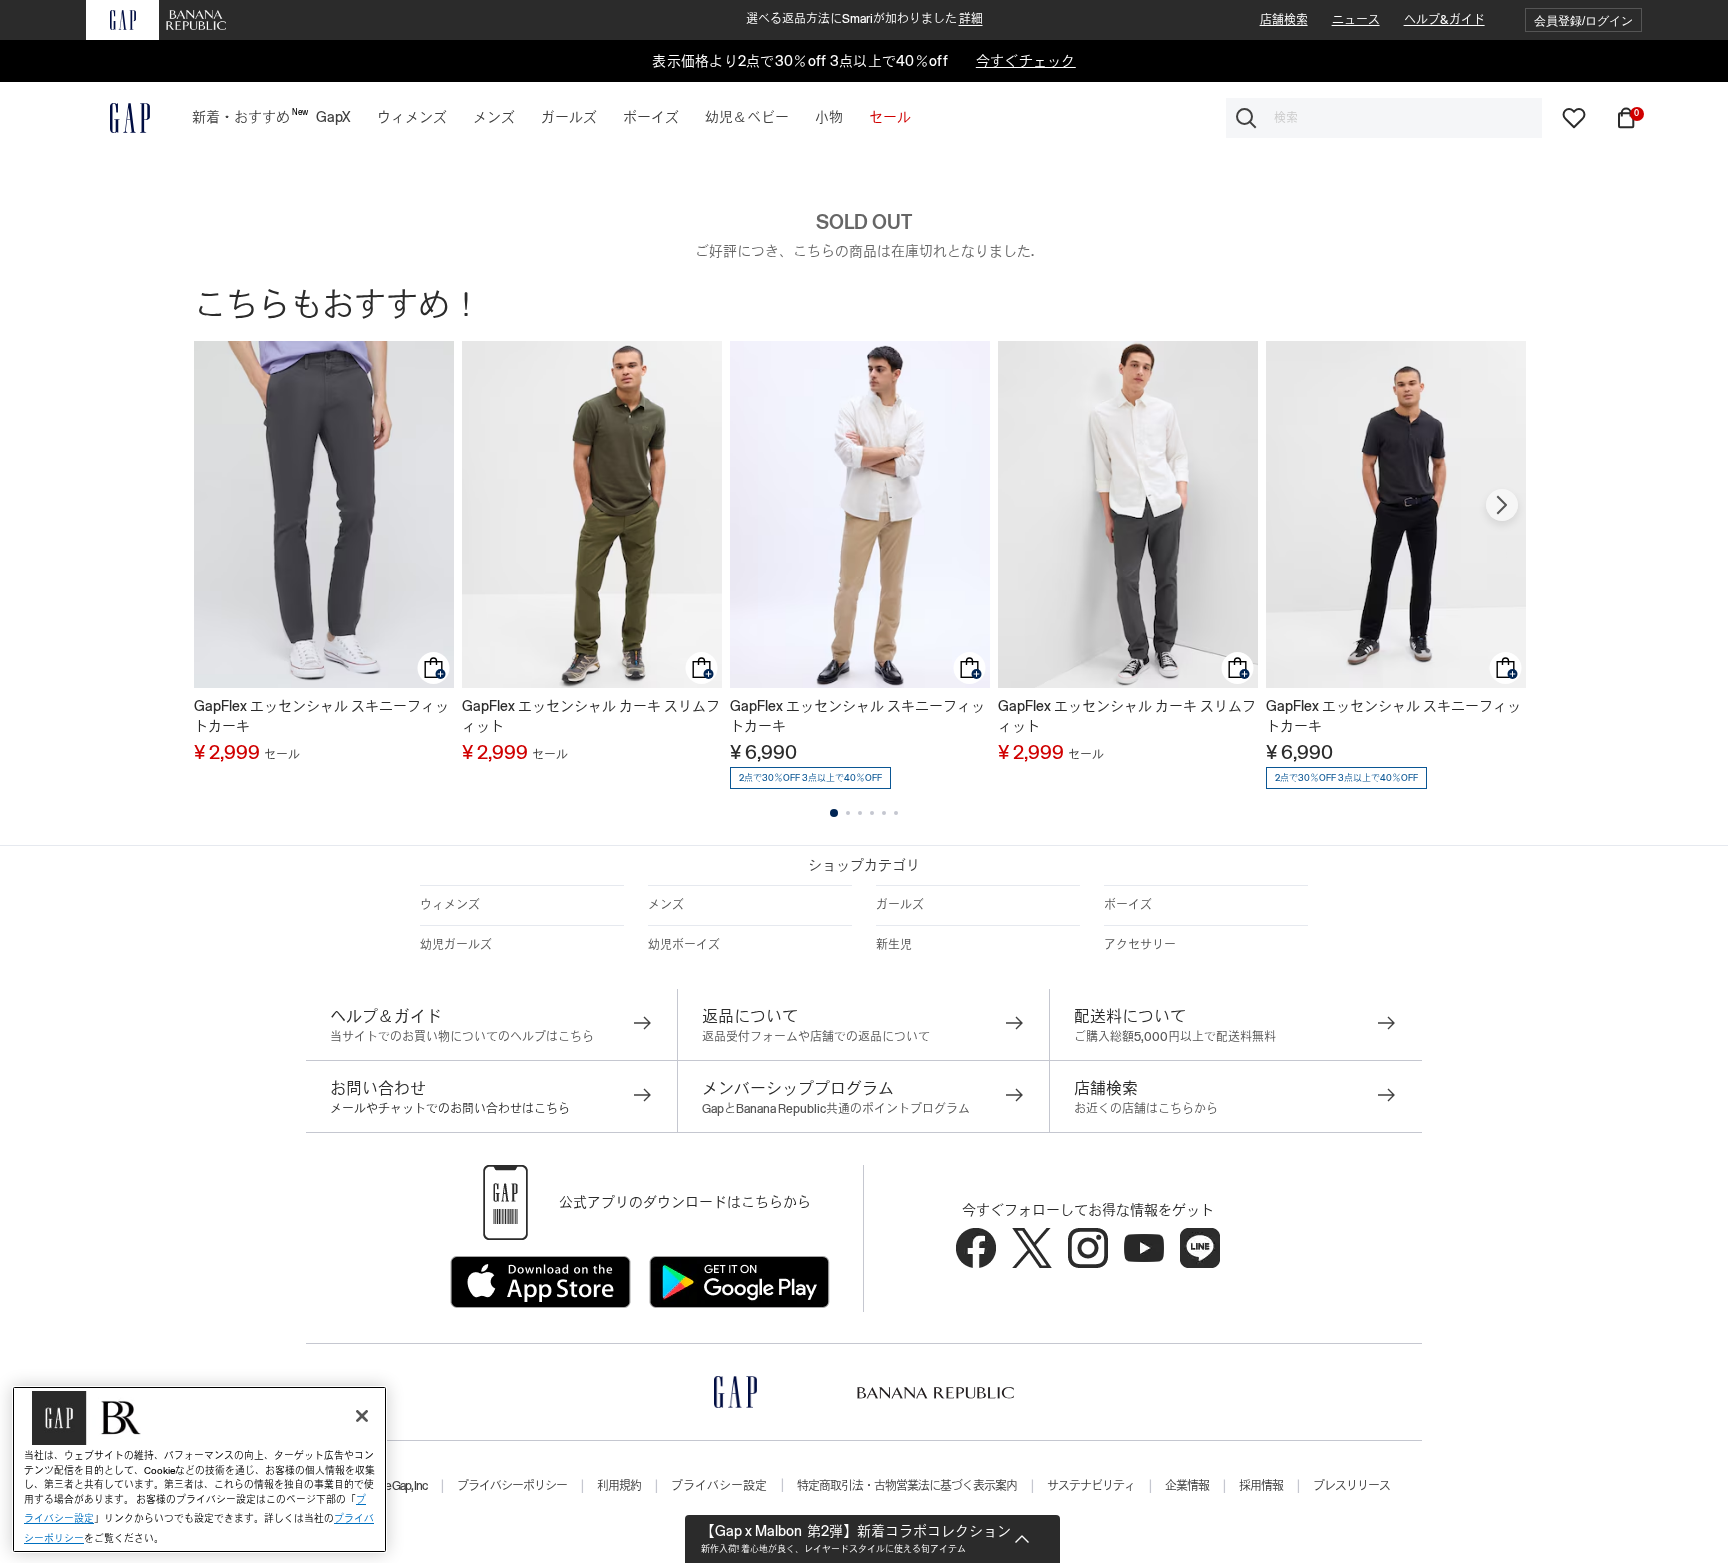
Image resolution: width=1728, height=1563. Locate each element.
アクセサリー (1140, 945)
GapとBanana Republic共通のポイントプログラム (836, 1109)
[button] (1583, 20)
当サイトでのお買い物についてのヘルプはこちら (462, 1037)
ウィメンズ (450, 905)
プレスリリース (1351, 1486)
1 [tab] (834, 813)
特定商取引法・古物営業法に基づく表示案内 (907, 1486)
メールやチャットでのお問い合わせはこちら (450, 1109)
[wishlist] (1574, 117)
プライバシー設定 (719, 1486)
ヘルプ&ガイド (1444, 20)
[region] (199, 1469)
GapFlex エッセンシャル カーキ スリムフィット (591, 716)
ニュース (1356, 20)
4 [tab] (872, 813)
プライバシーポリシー (512, 1486)
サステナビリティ (1091, 1486)
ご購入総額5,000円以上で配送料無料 (1175, 1037)
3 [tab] (860, 813)
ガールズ (900, 905)
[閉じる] (362, 1416)
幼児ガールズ (456, 945)
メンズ (666, 905)
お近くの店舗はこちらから (1146, 1109)
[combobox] (1384, 118)
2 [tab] (848, 813)
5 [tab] (884, 813)
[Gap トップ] (118, 118)
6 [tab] (896, 813)
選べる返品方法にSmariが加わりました (864, 19)
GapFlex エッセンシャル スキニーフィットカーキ (321, 716)
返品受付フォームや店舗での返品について (816, 1037)
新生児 (894, 945)
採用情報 (1261, 1486)
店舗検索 (1284, 20)
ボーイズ (1128, 905)
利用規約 (619, 1486)
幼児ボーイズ (684, 945)
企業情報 (1187, 1486)
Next (1502, 505)
